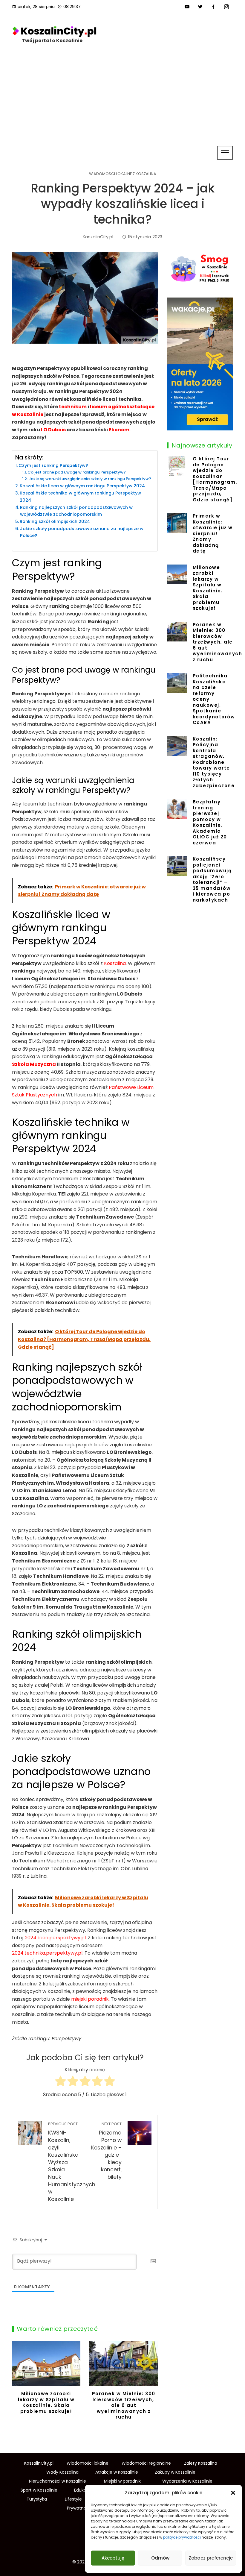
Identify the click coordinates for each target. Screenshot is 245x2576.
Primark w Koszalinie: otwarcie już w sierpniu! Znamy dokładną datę (213, 533)
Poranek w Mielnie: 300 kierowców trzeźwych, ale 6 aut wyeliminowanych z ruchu (124, 2405)
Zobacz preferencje (211, 2558)
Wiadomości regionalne (146, 2463)
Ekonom (119, 430)
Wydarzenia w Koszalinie (187, 2481)
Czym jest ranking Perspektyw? (53, 465)
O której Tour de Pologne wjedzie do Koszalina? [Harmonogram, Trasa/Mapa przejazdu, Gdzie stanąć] (215, 479)
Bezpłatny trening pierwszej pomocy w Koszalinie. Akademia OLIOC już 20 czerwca (210, 822)
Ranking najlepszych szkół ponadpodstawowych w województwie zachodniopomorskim (76, 511)
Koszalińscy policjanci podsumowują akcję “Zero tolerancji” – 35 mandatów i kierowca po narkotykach (212, 879)
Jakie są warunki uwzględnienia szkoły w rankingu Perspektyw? (90, 479)
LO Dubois (53, 430)
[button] (233, 2493)
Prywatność (79, 2508)
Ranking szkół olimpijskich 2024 (55, 521)
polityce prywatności (182, 2537)
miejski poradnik (90, 1999)
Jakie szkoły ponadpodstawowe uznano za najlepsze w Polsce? (82, 532)
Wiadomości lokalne (88, 2463)
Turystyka (37, 2499)
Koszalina (115, 963)
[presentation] (18, 2385)
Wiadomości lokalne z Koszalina (123, 174)
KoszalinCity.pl (39, 2463)
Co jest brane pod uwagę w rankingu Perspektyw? (77, 472)
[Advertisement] (122, 100)
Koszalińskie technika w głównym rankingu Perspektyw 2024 (80, 496)
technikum (73, 407)
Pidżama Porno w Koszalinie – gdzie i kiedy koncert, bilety (106, 2151)
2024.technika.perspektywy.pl (47, 1953)
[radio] (61, 2082)
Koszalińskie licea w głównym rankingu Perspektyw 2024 (82, 486)
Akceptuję (113, 2558)
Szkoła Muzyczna (34, 1064)
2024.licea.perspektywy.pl (55, 1938)
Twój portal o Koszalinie (52, 41)
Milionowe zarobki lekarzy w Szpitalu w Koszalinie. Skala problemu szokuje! (46, 2402)
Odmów (160, 2558)
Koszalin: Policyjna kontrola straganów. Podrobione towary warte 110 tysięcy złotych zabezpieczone (214, 762)
